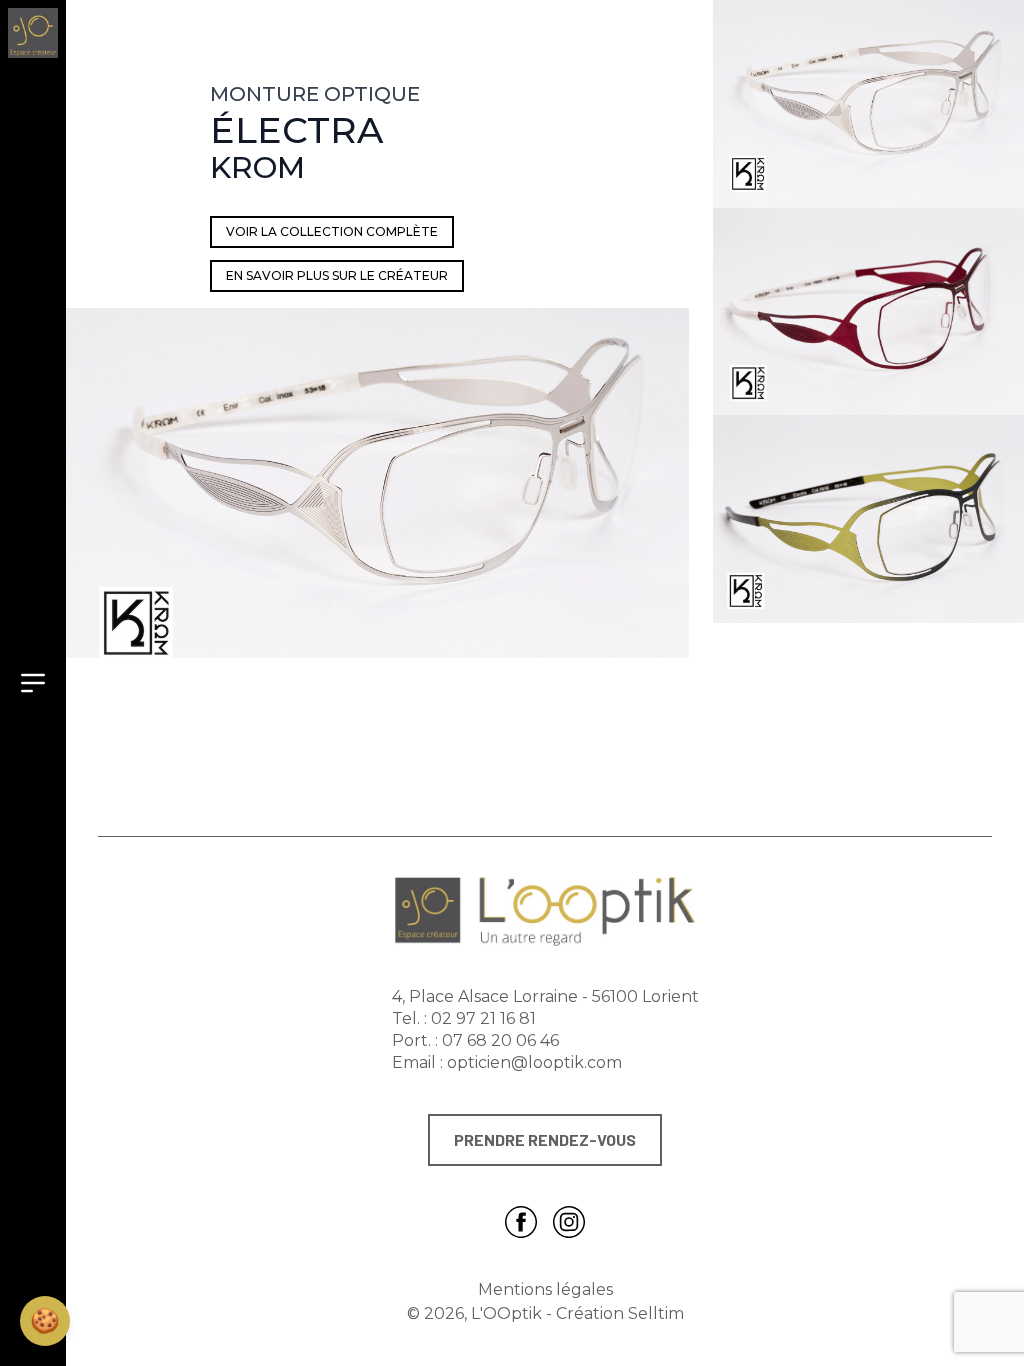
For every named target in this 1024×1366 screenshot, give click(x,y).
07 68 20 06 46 (500, 1040)
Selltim (656, 1313)
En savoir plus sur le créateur (337, 275)
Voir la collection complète (332, 231)
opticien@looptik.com (534, 1062)
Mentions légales (545, 1289)
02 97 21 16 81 (483, 1018)
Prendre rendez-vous (545, 1139)
